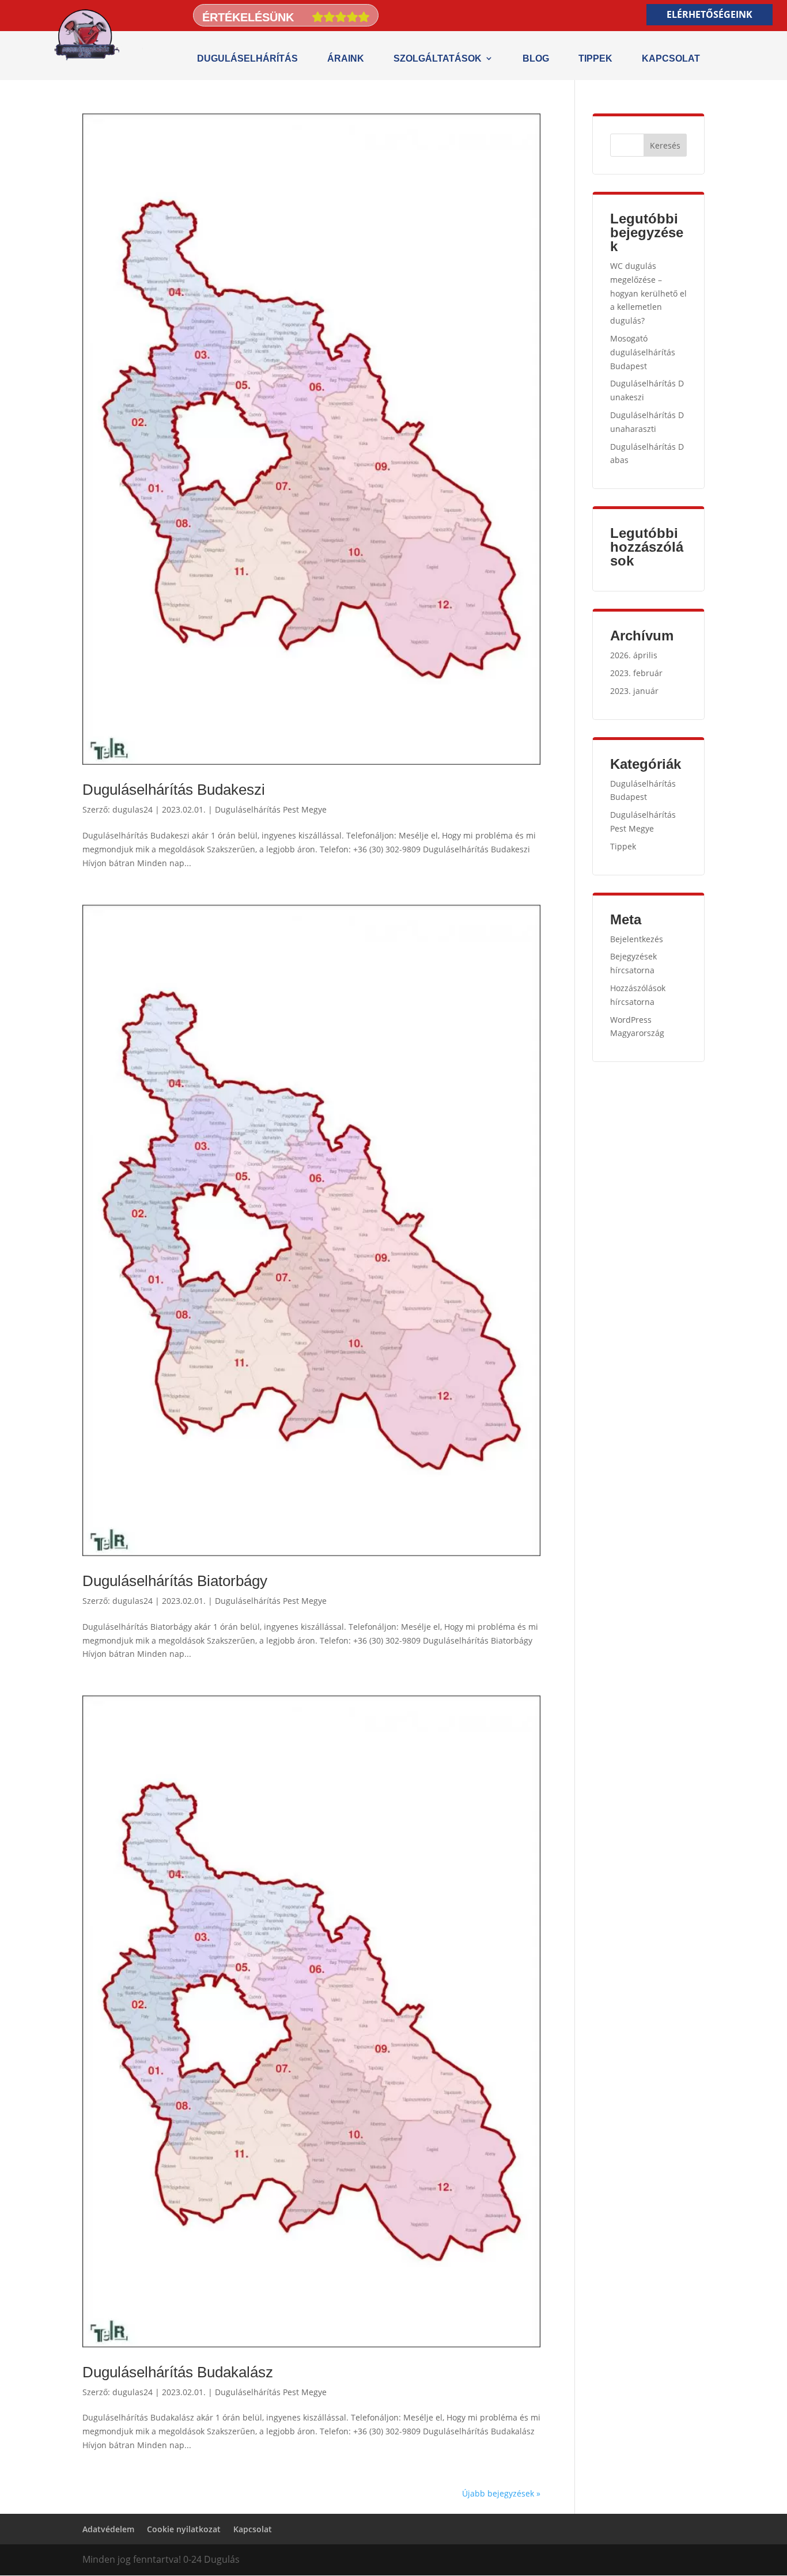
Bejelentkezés (637, 939)
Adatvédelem (108, 2529)
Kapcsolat (671, 58)
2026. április (634, 655)
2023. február (636, 673)
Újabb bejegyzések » (501, 2493)
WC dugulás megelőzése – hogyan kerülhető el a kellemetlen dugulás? (648, 293)
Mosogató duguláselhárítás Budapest (643, 352)
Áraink (346, 58)
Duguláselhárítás (247, 58)
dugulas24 (133, 809)
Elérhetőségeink (710, 14)
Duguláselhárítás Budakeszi (174, 790)
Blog (536, 58)
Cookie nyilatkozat (184, 2529)
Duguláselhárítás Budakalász (178, 2372)
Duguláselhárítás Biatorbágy (175, 1581)
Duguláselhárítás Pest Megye (271, 809)
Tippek (595, 58)
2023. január (634, 691)
